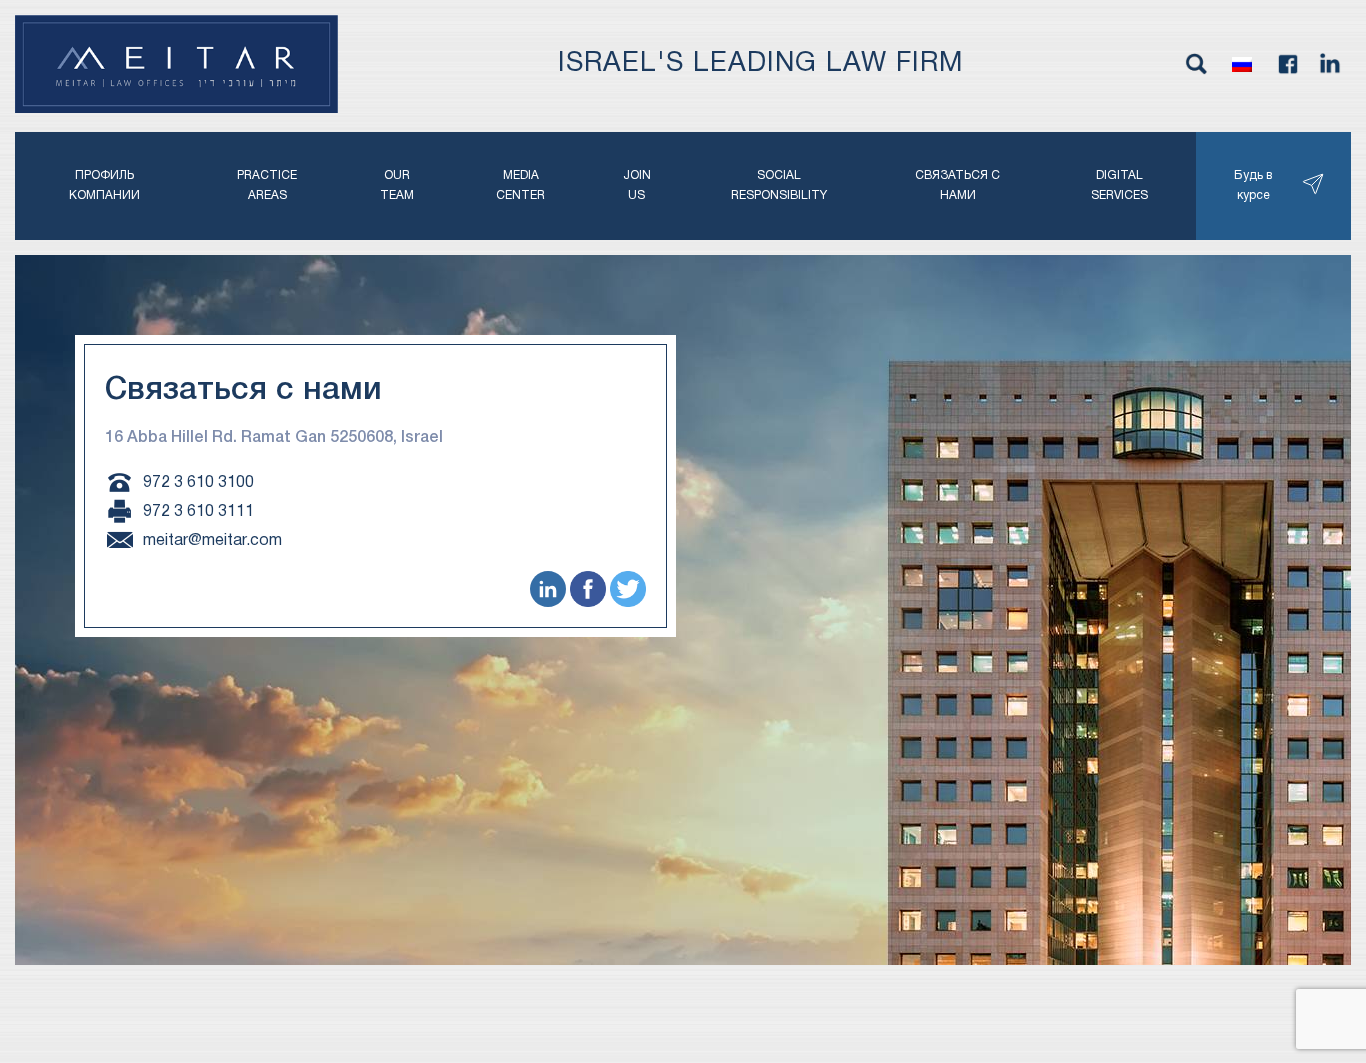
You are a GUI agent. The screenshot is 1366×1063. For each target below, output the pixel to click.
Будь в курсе (1253, 185)
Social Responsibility (779, 185)
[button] (1242, 64)
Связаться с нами (957, 185)
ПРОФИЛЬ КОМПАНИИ (104, 185)
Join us (637, 185)
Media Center (520, 185)
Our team (397, 185)
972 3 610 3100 (198, 482)
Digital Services (1119, 185)
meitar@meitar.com (212, 540)
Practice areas (267, 185)
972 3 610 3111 (198, 511)
